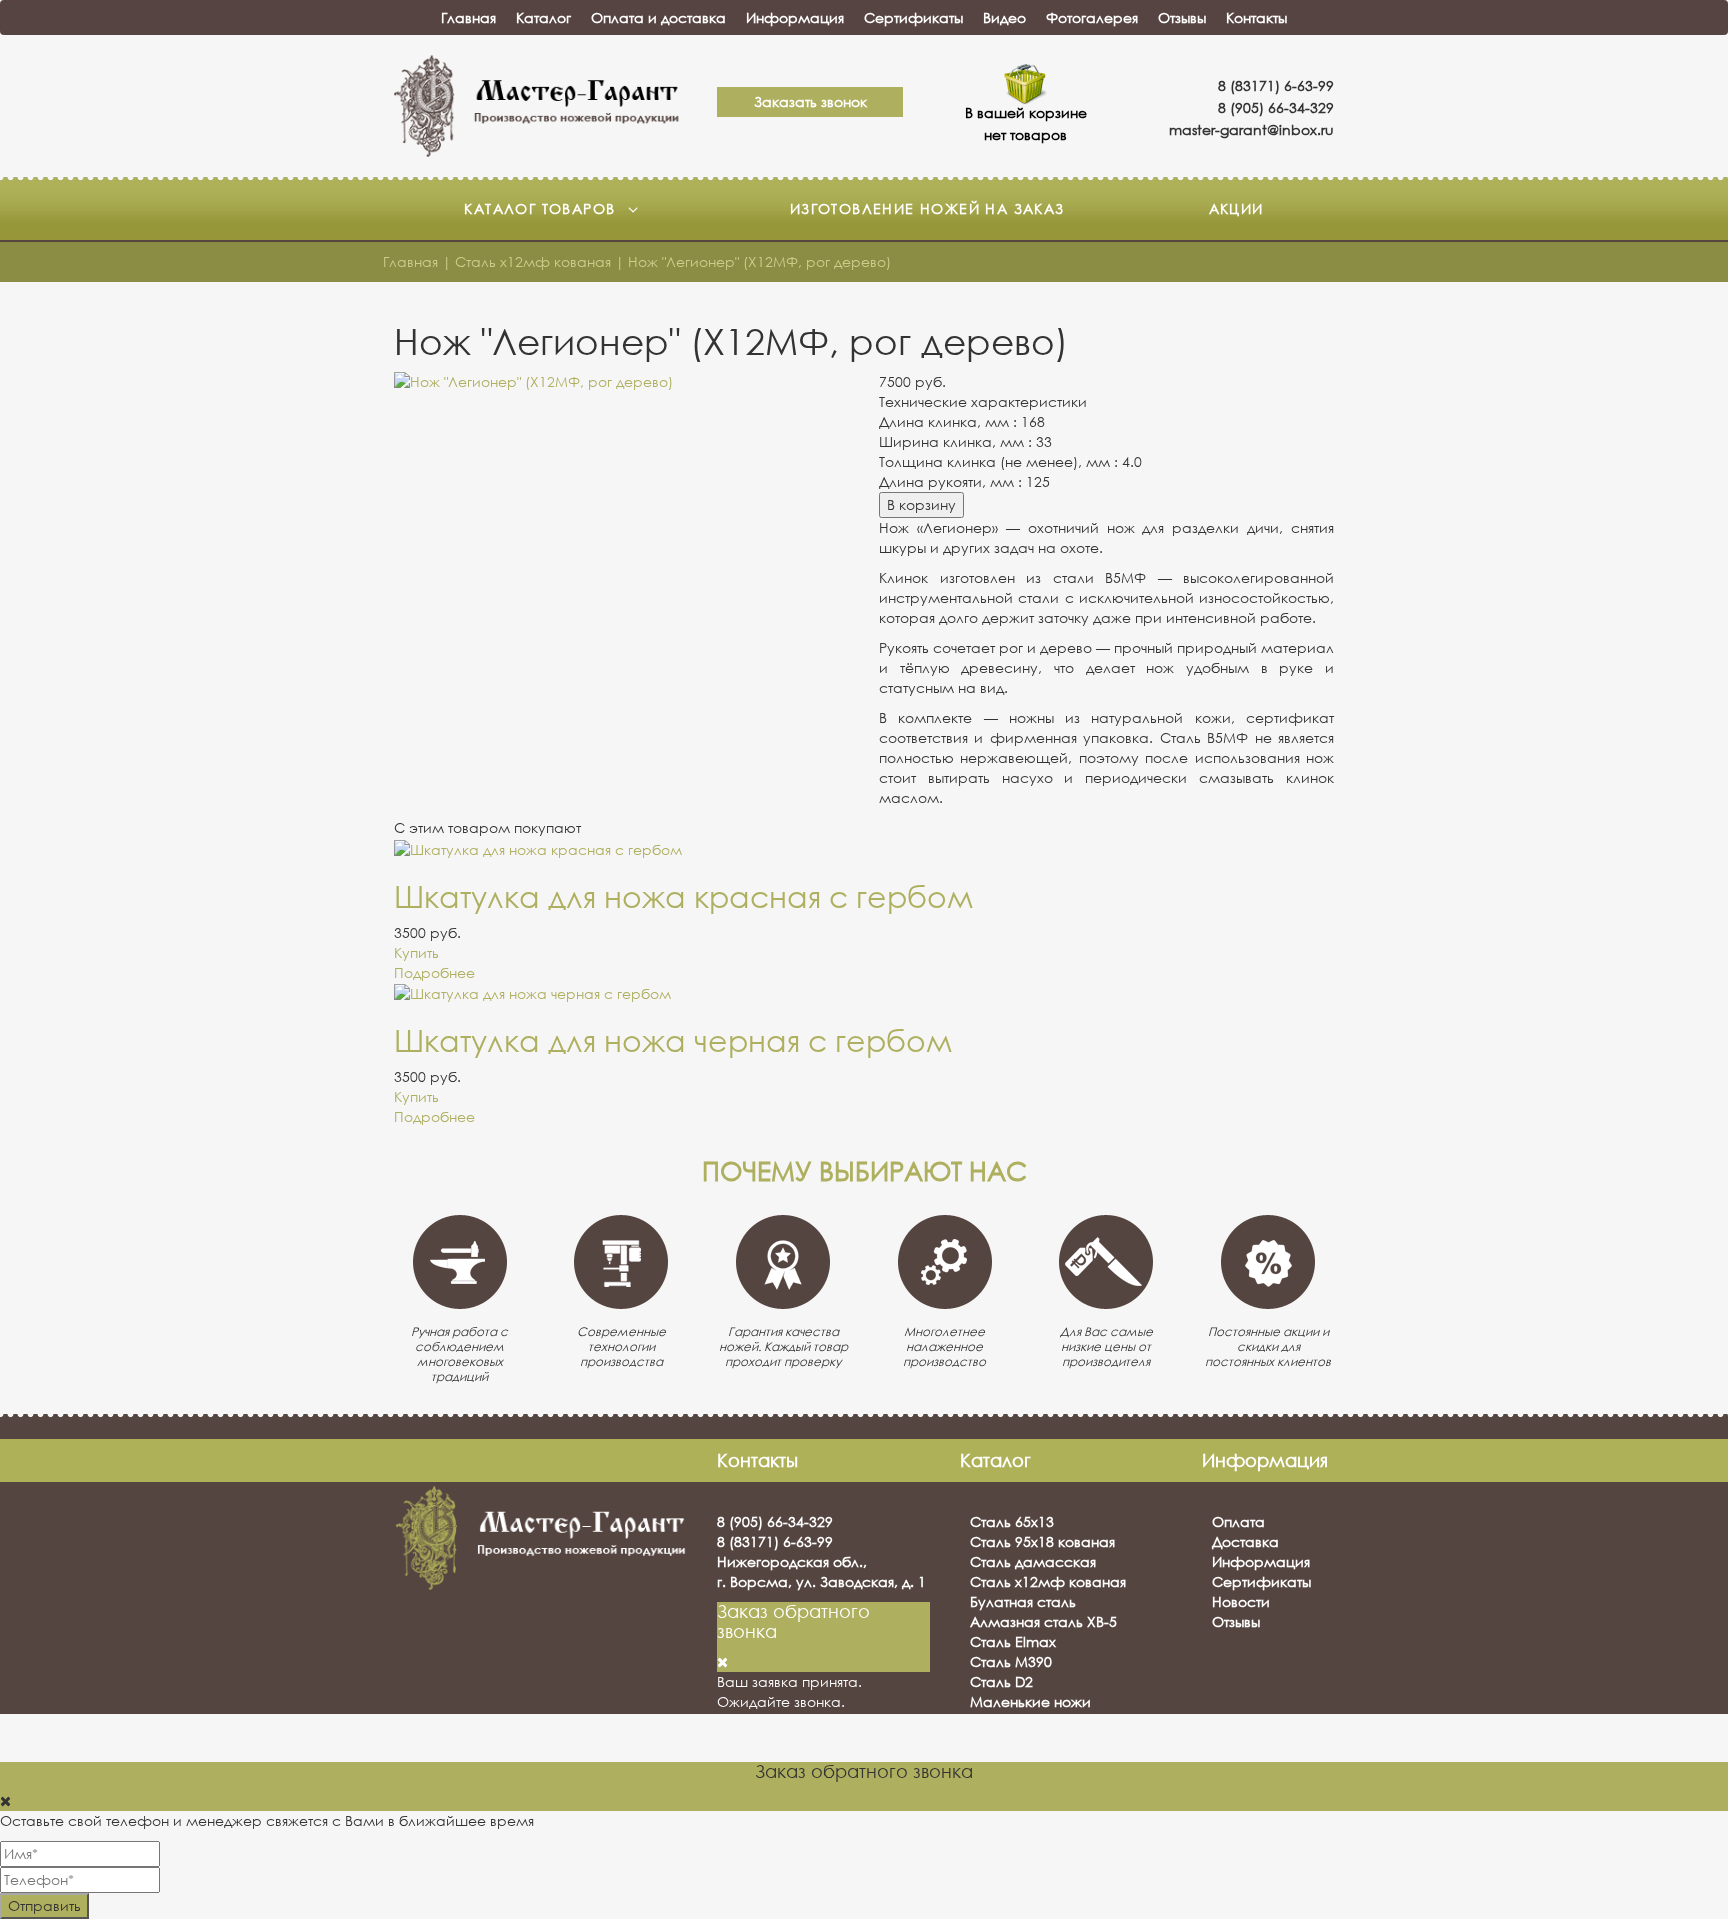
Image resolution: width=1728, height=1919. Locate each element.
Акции (1236, 208)
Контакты (1256, 17)
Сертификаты (913, 17)
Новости (1241, 1601)
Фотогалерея (1092, 17)
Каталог (543, 17)
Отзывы (1182, 17)
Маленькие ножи (1030, 1701)
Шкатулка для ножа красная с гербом (683, 896)
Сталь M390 (1011, 1661)
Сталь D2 (1001, 1681)
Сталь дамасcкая (1033, 1561)
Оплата (1238, 1521)
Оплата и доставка (658, 17)
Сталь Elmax (1013, 1641)
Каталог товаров (542, 208)
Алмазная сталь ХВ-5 (1043, 1621)
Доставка (1245, 1541)
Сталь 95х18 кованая (1042, 1541)
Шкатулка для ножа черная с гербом (673, 1040)
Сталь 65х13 (1012, 1521)
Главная (468, 17)
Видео (1004, 17)
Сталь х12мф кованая (1048, 1581)
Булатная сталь (1023, 1601)
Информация (795, 17)
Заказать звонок (810, 101)
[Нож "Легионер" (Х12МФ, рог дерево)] (621, 382)
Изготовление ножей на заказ (927, 208)
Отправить (44, 1905)
